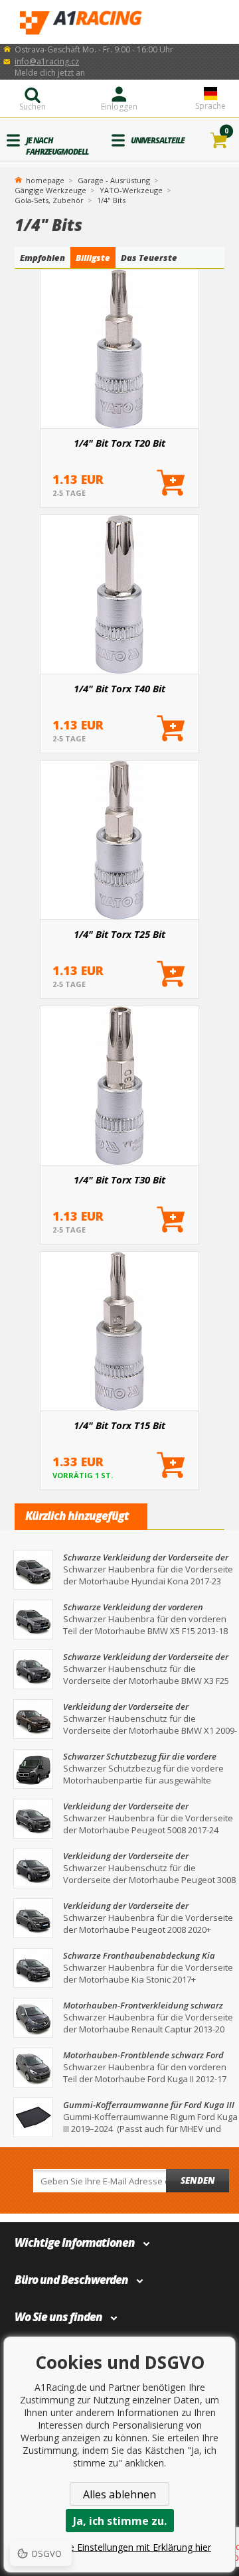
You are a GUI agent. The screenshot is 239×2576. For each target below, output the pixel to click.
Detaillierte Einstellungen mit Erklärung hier (119, 2547)
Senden (198, 2180)
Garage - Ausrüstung (114, 180)
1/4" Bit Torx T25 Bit (119, 934)
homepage (45, 179)
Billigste (93, 258)
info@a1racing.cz (47, 61)
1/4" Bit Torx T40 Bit (119, 688)
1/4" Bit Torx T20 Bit (119, 443)
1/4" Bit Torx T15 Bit (119, 1425)
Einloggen (119, 107)
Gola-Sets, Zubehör (49, 200)
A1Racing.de (119, 22)
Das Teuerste (149, 258)
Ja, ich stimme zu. (120, 2521)
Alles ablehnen (119, 2494)
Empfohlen (42, 258)
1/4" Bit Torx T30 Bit (119, 1179)
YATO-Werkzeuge (131, 190)
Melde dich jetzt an (50, 73)
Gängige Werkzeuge (50, 190)
